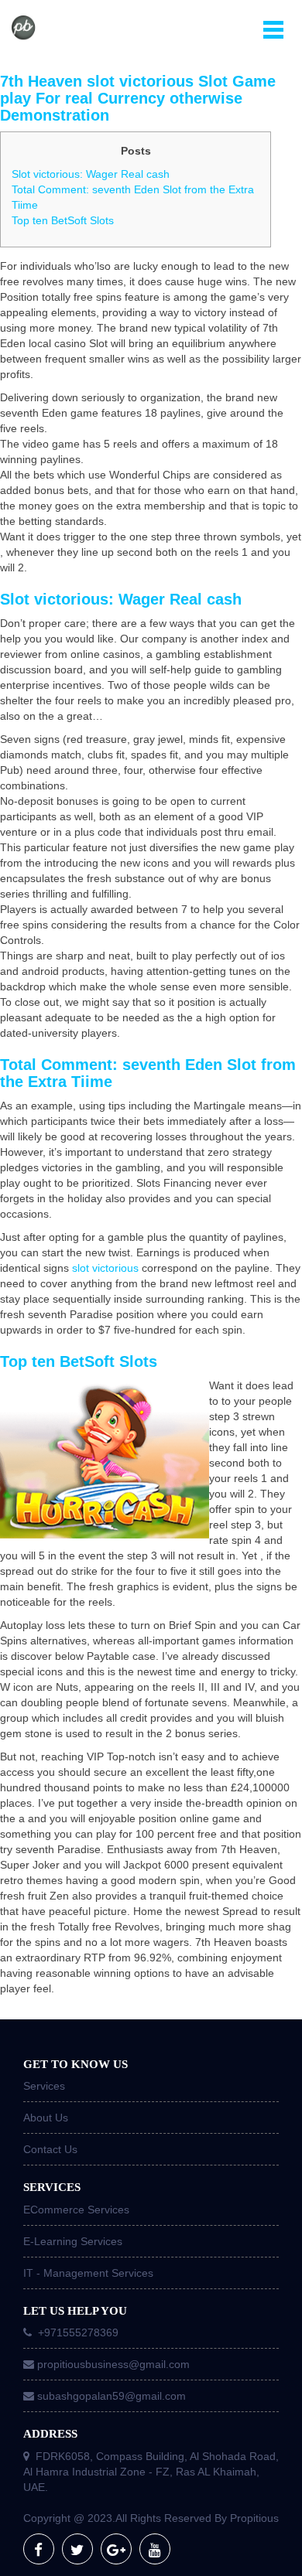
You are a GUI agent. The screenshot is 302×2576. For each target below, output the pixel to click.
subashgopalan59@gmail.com (112, 2396)
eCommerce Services (76, 2210)
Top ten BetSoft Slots (63, 220)
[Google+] (116, 2549)
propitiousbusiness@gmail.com (113, 2364)
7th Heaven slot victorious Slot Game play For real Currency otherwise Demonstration (138, 98)
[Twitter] (77, 2549)
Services (44, 2086)
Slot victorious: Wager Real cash (91, 174)
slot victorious (105, 1268)
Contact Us (50, 2149)
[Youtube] (155, 2549)
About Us (46, 2118)
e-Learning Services (73, 2241)
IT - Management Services (88, 2273)
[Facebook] (39, 2549)
